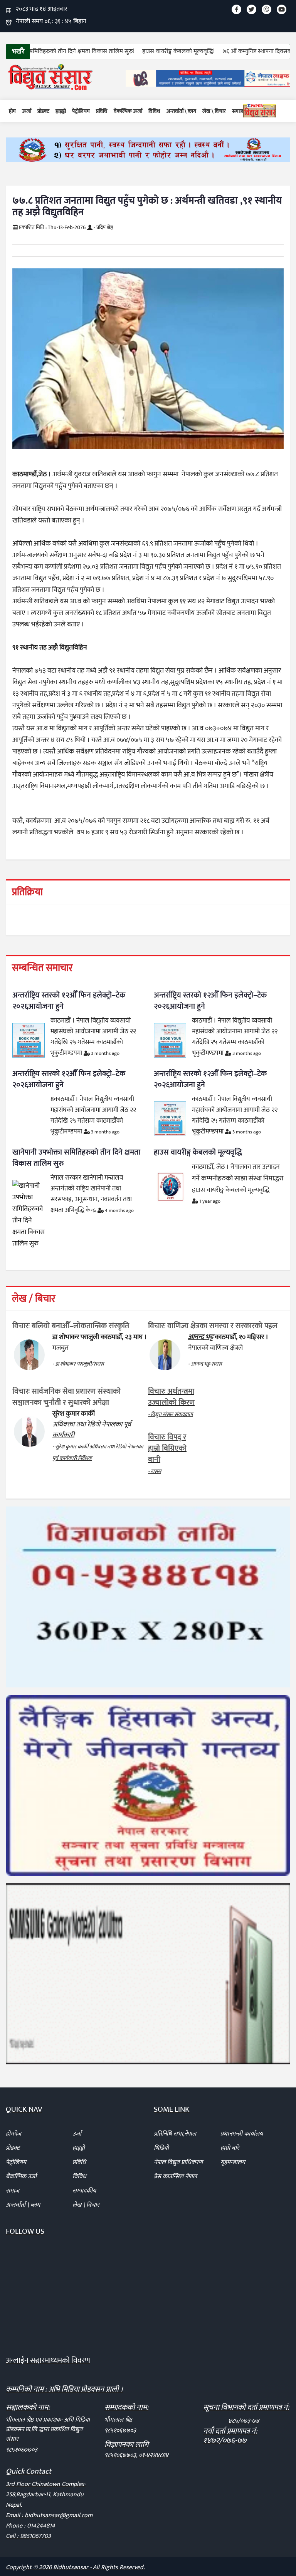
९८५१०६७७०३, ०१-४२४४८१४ (136, 2455)
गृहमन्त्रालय (233, 2162)
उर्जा (77, 2134)
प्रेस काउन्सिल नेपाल (175, 2177)
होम (12, 111)
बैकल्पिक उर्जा (21, 2177)
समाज (238, 111)
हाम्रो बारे (230, 2148)
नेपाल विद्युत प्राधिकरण (178, 2162)
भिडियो (161, 2148)
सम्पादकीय (84, 2191)
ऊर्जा (27, 111)
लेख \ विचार (214, 111)
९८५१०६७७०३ (22, 2450)
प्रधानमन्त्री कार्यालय (242, 2134)
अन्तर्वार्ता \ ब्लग (181, 111)
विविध (154, 111)
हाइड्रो (61, 111)
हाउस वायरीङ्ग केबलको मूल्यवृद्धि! (131, 51)
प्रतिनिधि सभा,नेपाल (175, 2134)
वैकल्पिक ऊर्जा (128, 111)
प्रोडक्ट (43, 111)
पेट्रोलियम (81, 111)
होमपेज (13, 2134)
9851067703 (35, 2536)
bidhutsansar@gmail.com (59, 2515)
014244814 (41, 2526)
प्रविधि (102, 111)
